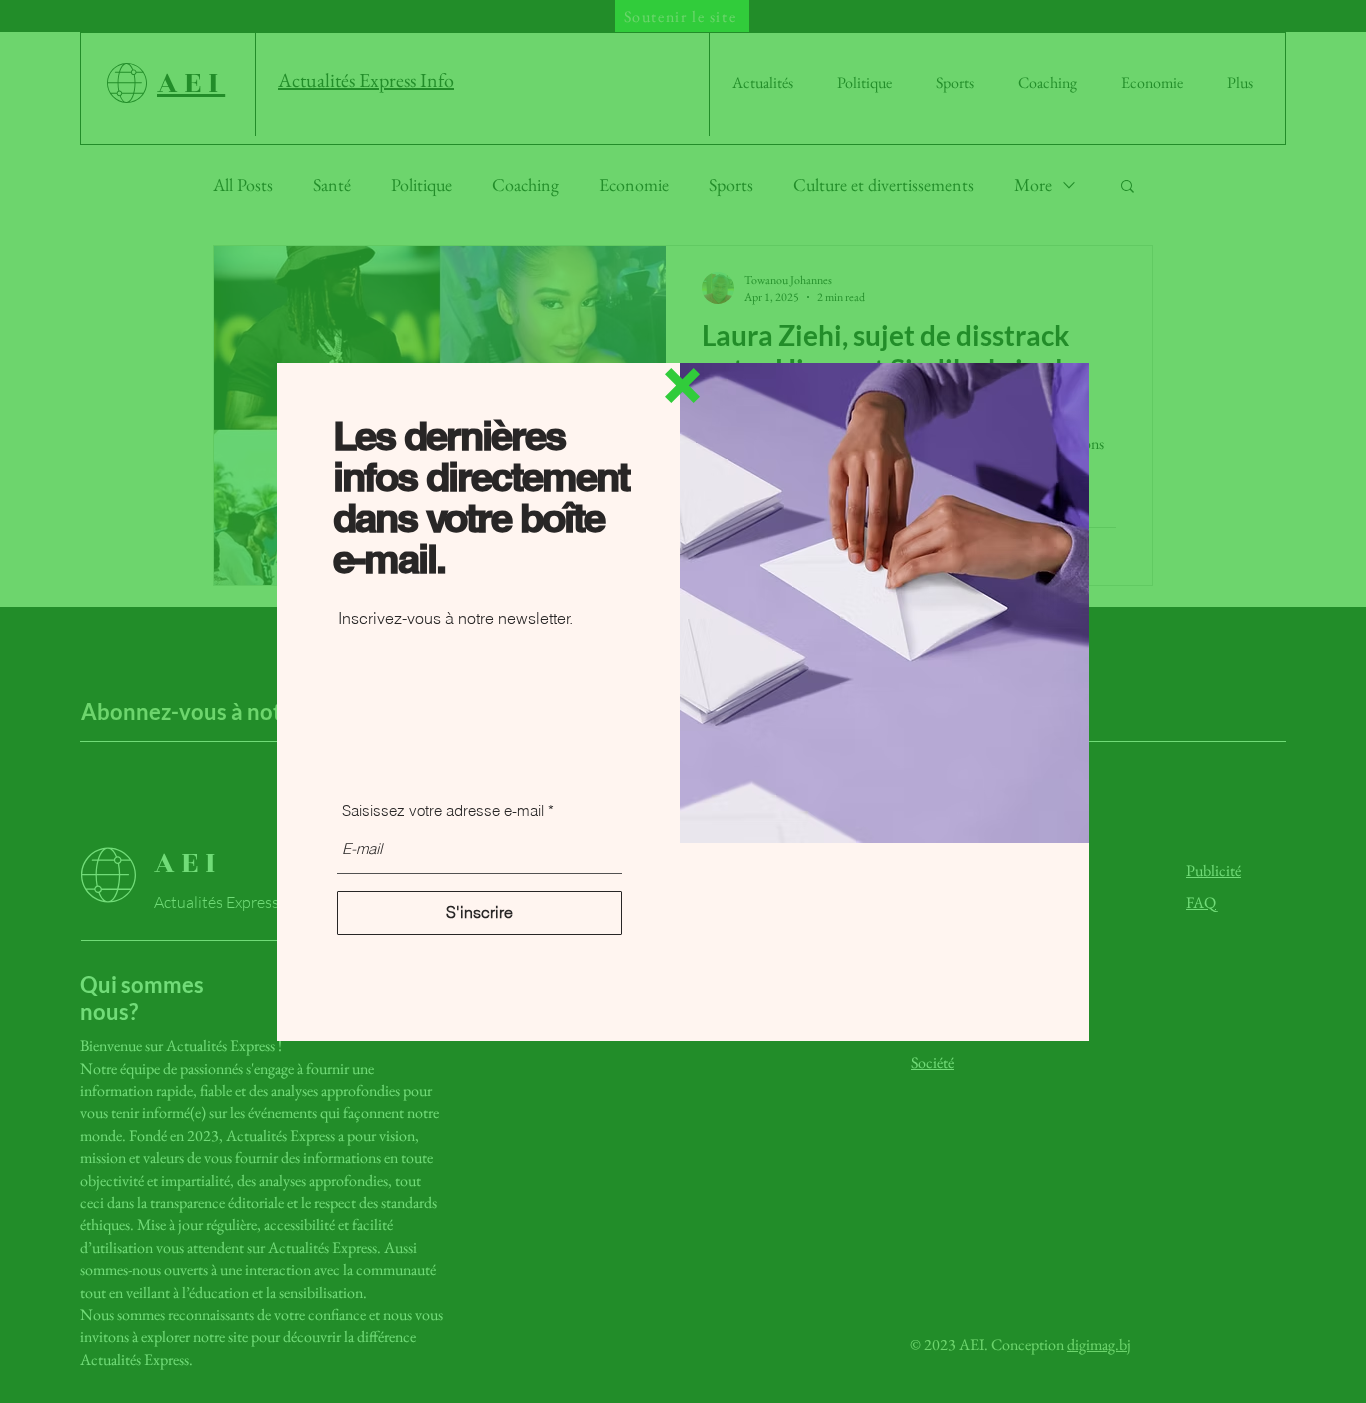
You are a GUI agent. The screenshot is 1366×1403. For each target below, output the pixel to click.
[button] (682, 385)
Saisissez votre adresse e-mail (443, 810)
